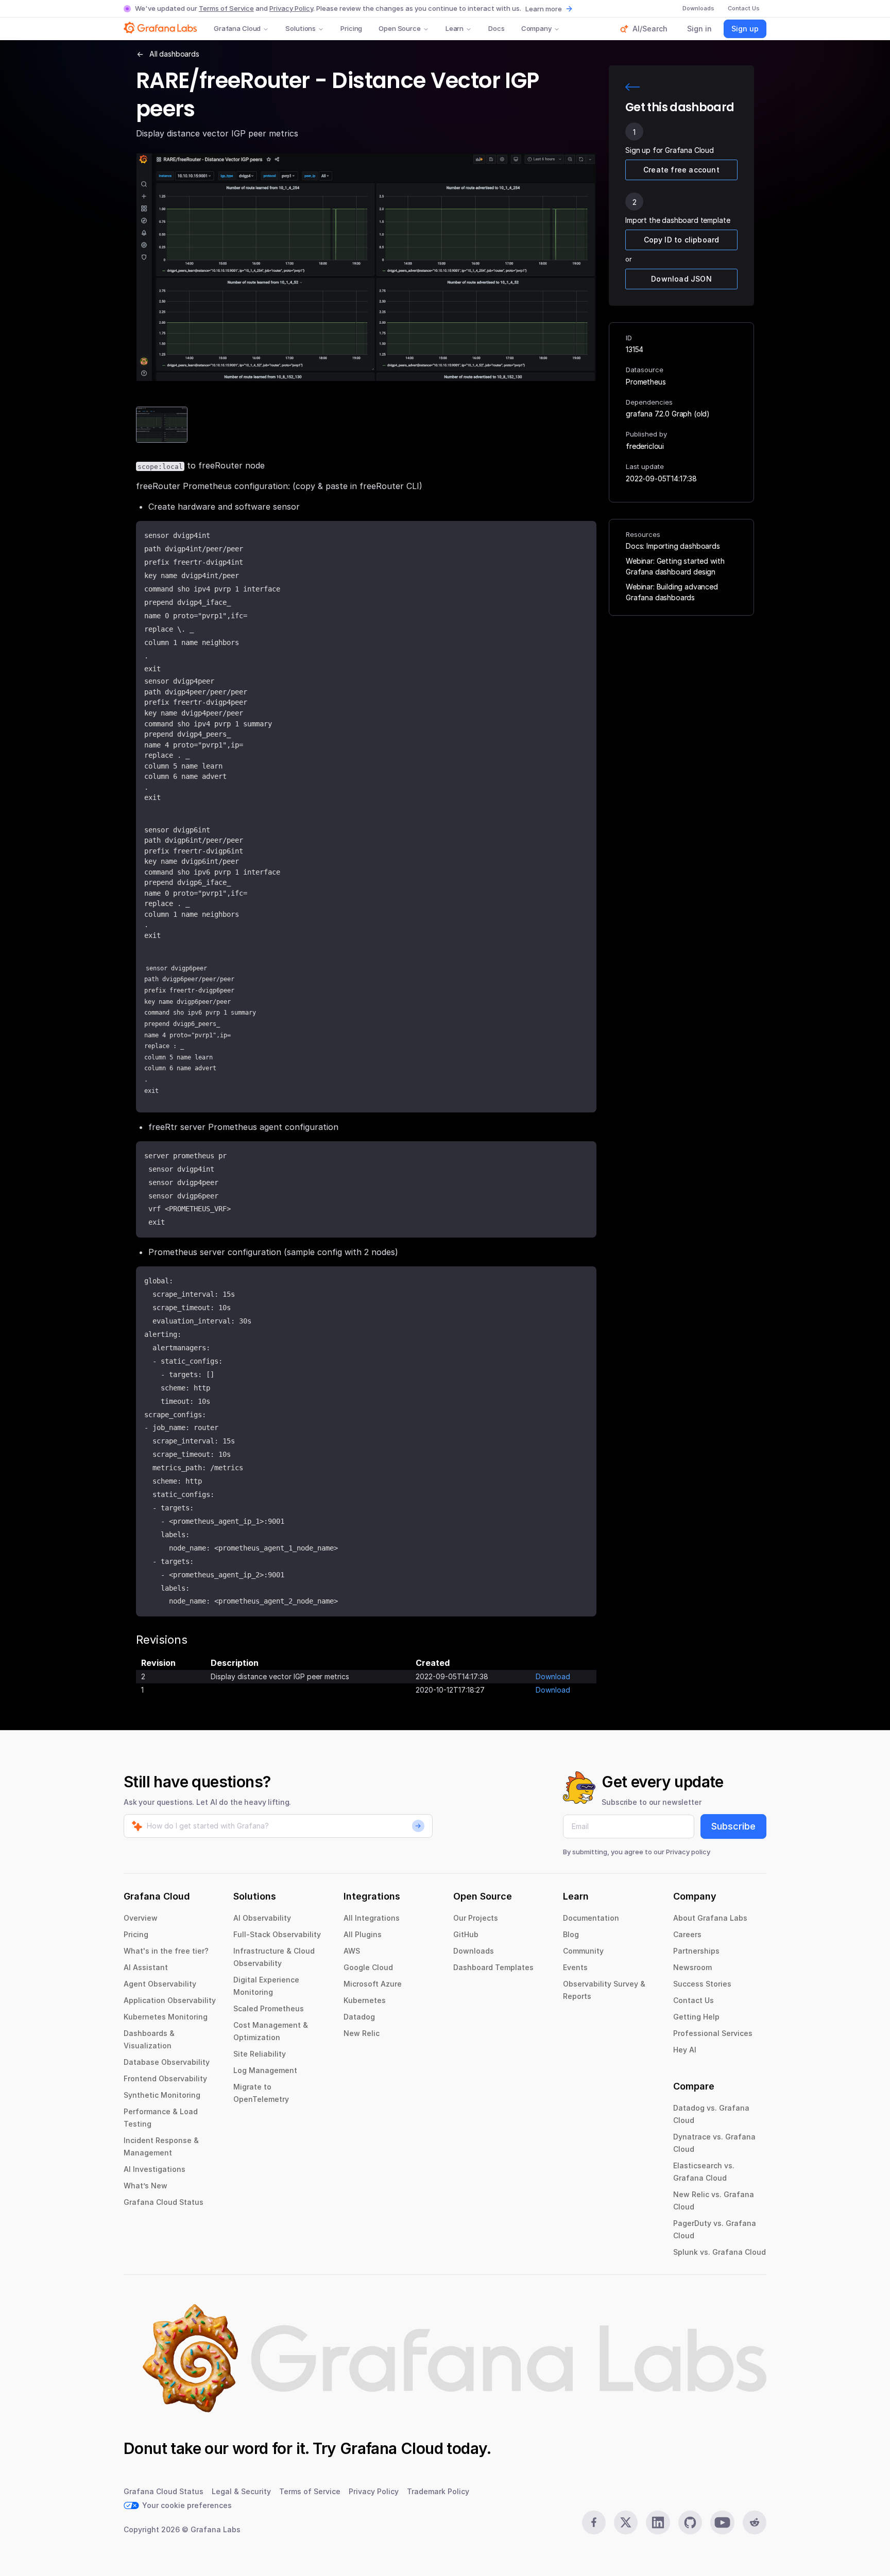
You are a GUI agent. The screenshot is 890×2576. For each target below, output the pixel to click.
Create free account (681, 170)
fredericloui (645, 446)
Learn (455, 28)
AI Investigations (155, 2169)
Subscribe (733, 1826)
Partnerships (696, 1951)
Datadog (359, 2017)
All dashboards (174, 54)
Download (553, 1676)
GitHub (466, 1934)
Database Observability (167, 2062)
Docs (496, 28)
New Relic (362, 2033)
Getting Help (696, 2017)
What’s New (146, 2186)
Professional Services (713, 2033)
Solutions (301, 28)
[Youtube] (722, 2522)
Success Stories (702, 1984)
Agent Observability (160, 1984)
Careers (687, 1934)
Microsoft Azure (373, 1984)
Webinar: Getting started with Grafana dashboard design (675, 566)
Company (536, 28)
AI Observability (262, 1918)
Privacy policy (688, 1852)
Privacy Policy (291, 8)
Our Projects (476, 1918)
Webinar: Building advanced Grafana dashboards (672, 592)
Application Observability (170, 2000)
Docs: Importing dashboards (673, 546)
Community (583, 1951)
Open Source (400, 28)
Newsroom (692, 1967)
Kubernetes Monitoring (166, 2017)
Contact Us (694, 2000)
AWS (352, 1951)
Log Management (265, 2070)
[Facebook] (594, 2522)
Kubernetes (365, 2000)
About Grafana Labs (710, 1918)
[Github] (690, 2522)
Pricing (351, 28)
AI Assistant (146, 1967)
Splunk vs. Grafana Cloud (720, 2252)
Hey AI (685, 2050)
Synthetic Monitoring (162, 2095)
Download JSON (681, 279)
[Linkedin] (658, 2522)
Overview (141, 1918)
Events (575, 1967)
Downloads (474, 1951)
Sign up (745, 29)
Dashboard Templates (493, 1967)
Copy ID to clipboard (682, 240)
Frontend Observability (165, 2078)
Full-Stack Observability (277, 1934)
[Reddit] (755, 2522)
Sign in (699, 29)
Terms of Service (226, 8)
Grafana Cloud (237, 28)
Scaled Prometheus (269, 2008)
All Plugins (363, 1934)
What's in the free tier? (166, 1951)
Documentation (591, 1918)
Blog (571, 1934)
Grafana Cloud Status (164, 2202)
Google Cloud (368, 1967)
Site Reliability (260, 2054)
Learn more (544, 9)
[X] (626, 2522)
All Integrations (372, 1918)
